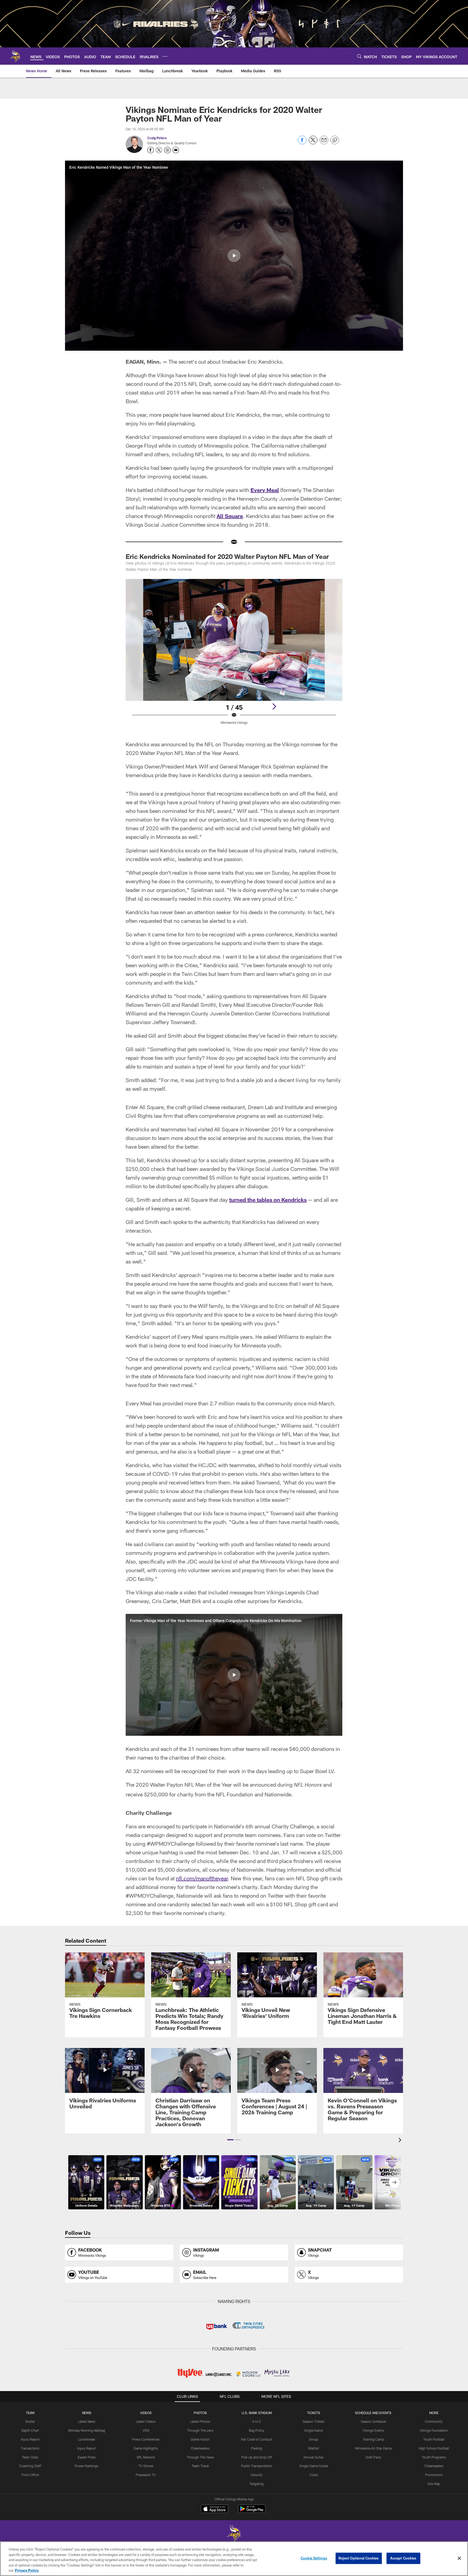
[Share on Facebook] (302, 143)
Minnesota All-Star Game (373, 2448)
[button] (234, 256)
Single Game (313, 2430)
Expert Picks (87, 2457)
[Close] (459, 2558)
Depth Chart (30, 2430)
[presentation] (401, 2141)
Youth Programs (434, 2457)
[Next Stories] (394, 2182)
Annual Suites (313, 2457)
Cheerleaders (200, 2448)
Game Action (200, 2439)
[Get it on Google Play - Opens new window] (252, 2511)
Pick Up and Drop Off (257, 2457)
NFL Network (146, 2457)
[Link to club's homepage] (15, 56)
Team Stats (30, 2457)
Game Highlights (146, 2448)
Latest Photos (200, 2421)
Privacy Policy (27, 2570)
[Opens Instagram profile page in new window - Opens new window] (167, 150)
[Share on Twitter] (313, 143)
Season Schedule (373, 2421)
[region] (234, 2559)
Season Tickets (313, 2421)
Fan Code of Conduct (257, 2439)
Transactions (30, 2448)
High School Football (434, 2448)
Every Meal (265, 490)
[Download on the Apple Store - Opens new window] (214, 2509)
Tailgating (256, 2484)
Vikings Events (373, 2430)
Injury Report (30, 2439)
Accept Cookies (403, 2558)
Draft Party (373, 2457)
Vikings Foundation (434, 2430)
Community (434, 2421)
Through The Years (200, 2457)
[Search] (359, 56)
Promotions (434, 2475)
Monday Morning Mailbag (87, 2430)
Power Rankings (87, 2466)
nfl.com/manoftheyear (202, 1878)
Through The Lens (200, 2430)
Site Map (434, 2484)
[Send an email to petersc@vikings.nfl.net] (176, 150)
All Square (230, 516)
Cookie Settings (314, 2558)
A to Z (256, 2421)
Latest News (87, 2421)
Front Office (30, 2475)
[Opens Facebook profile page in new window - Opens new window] (151, 150)
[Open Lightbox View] (234, 655)
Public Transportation (257, 2466)
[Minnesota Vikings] (234, 2534)
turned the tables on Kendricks (268, 1200)
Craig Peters (157, 138)
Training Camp (373, 2439)
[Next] (274, 706)
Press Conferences (146, 2439)
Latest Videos (146, 2421)
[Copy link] (335, 140)
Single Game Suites (314, 2466)
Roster (30, 2421)
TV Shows (146, 2466)
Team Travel (200, 2466)
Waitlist (314, 2448)
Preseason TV (146, 2475)
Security (256, 2475)
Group (314, 2439)
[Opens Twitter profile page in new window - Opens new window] (159, 150)
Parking (257, 2448)
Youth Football (434, 2439)
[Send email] (324, 143)
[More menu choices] (165, 56)
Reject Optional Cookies (359, 2558)
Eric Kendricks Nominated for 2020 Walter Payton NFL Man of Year (227, 556)
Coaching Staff (30, 2466)
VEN (146, 2430)
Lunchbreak (87, 2439)
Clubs (314, 2475)
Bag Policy (257, 2430)
